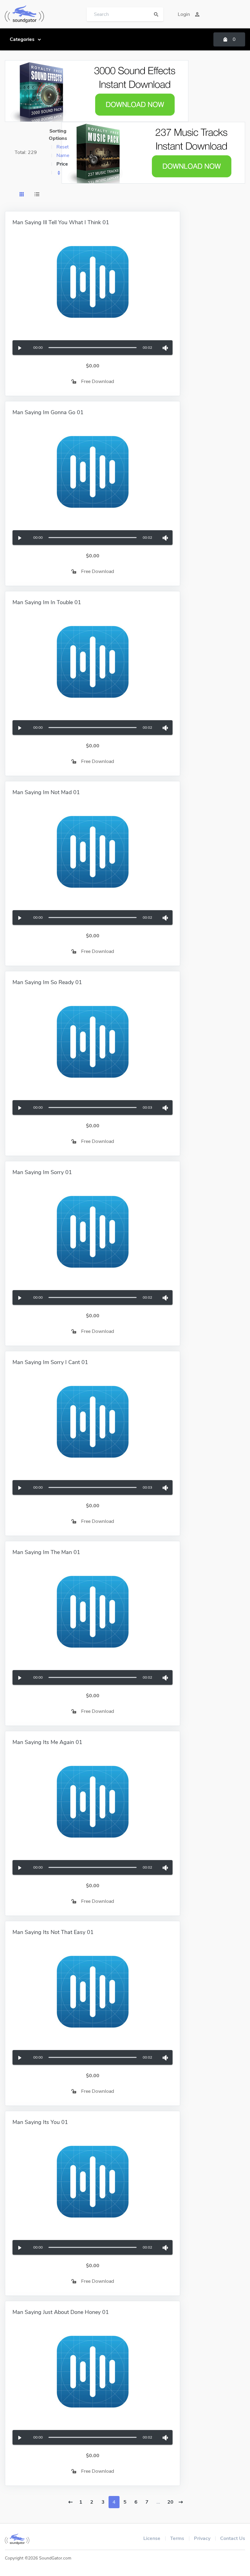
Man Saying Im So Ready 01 (47, 982)
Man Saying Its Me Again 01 (47, 1742)
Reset (62, 147)
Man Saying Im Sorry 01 (42, 1172)
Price (62, 164)
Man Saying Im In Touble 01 (47, 602)
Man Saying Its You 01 (40, 2122)
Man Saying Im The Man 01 (46, 1552)
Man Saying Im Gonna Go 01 (48, 412)
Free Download (98, 381)
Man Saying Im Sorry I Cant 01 (50, 1362)
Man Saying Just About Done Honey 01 (61, 2312)
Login (184, 14)
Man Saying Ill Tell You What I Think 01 (61, 222)
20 (170, 2502)
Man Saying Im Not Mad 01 (46, 792)
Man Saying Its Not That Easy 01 (53, 1932)
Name (63, 155)
